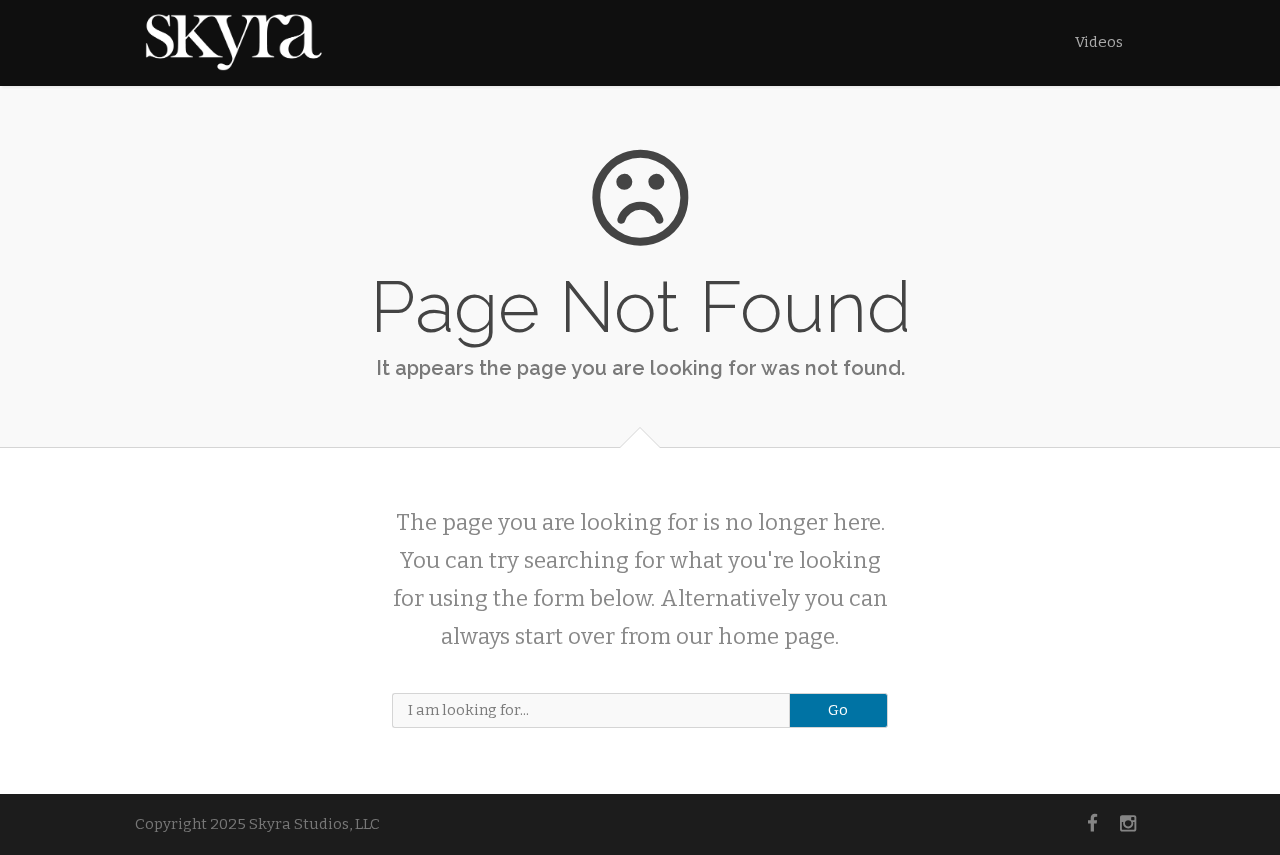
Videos (1099, 42)
